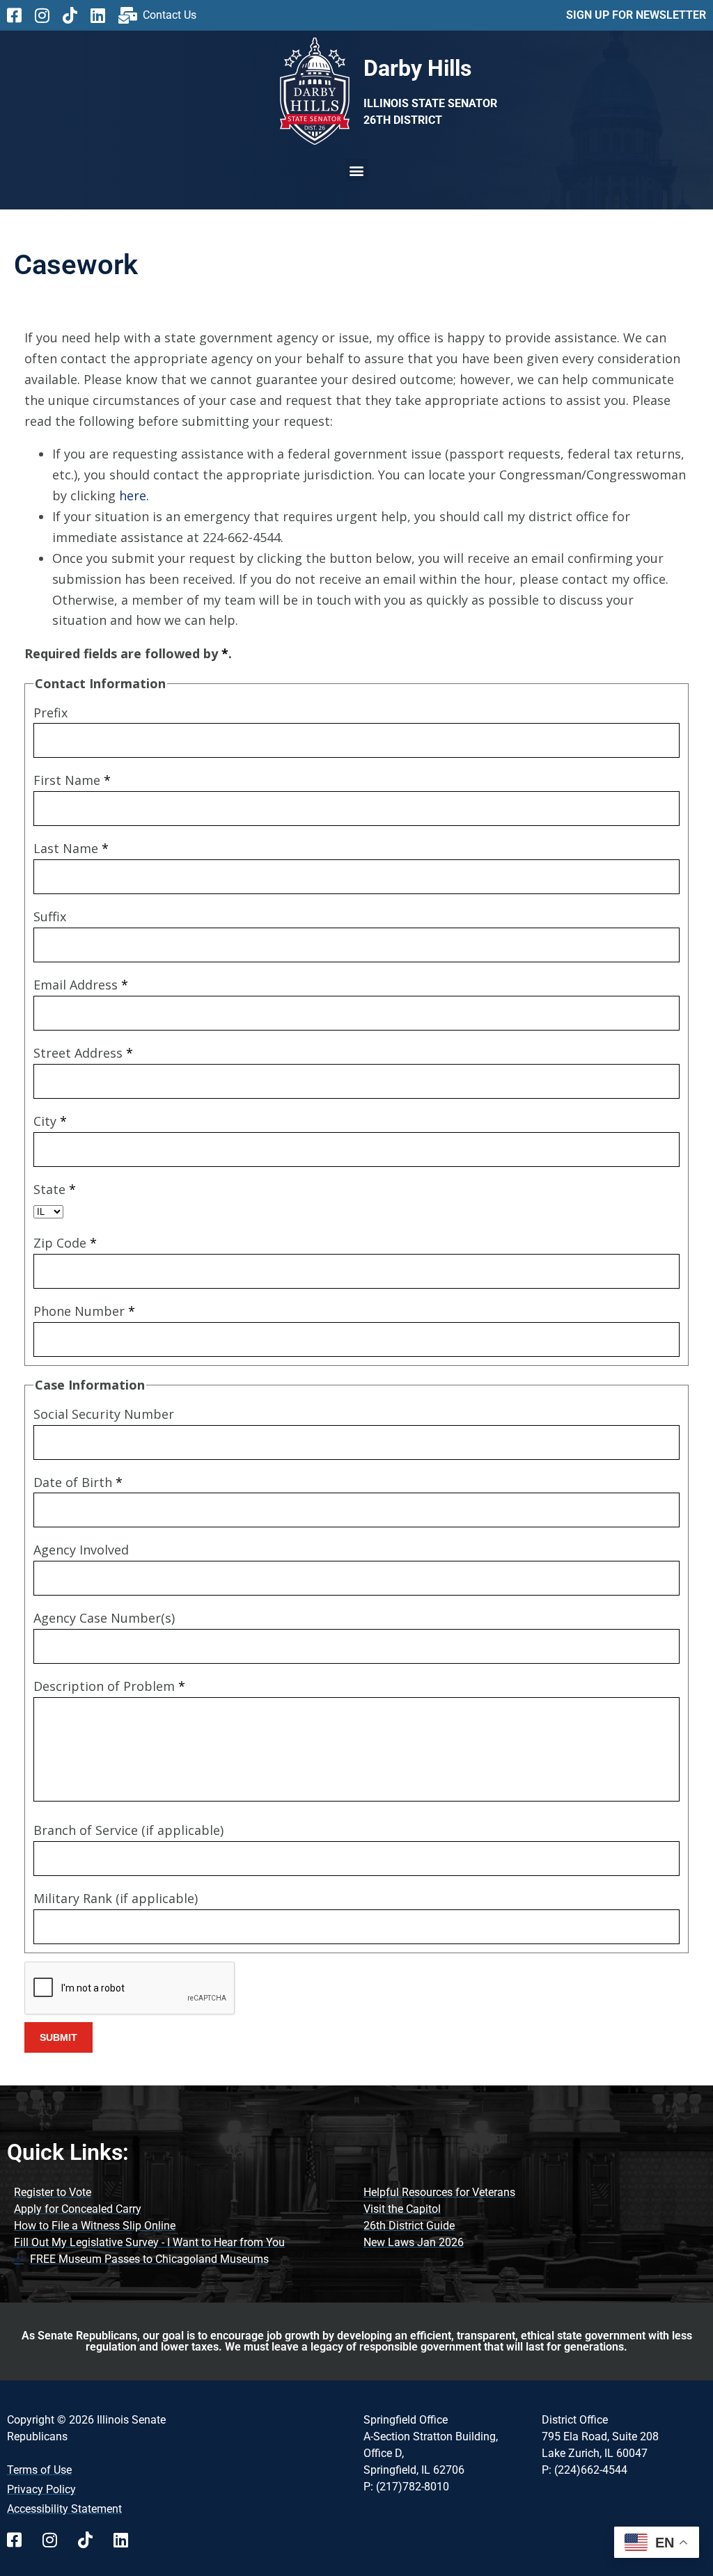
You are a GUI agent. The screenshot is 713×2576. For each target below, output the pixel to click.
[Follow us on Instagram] (47, 15)
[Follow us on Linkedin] (103, 15)
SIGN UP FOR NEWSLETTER (636, 15)
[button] (357, 170)
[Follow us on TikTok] (75, 15)
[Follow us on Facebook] (19, 15)
